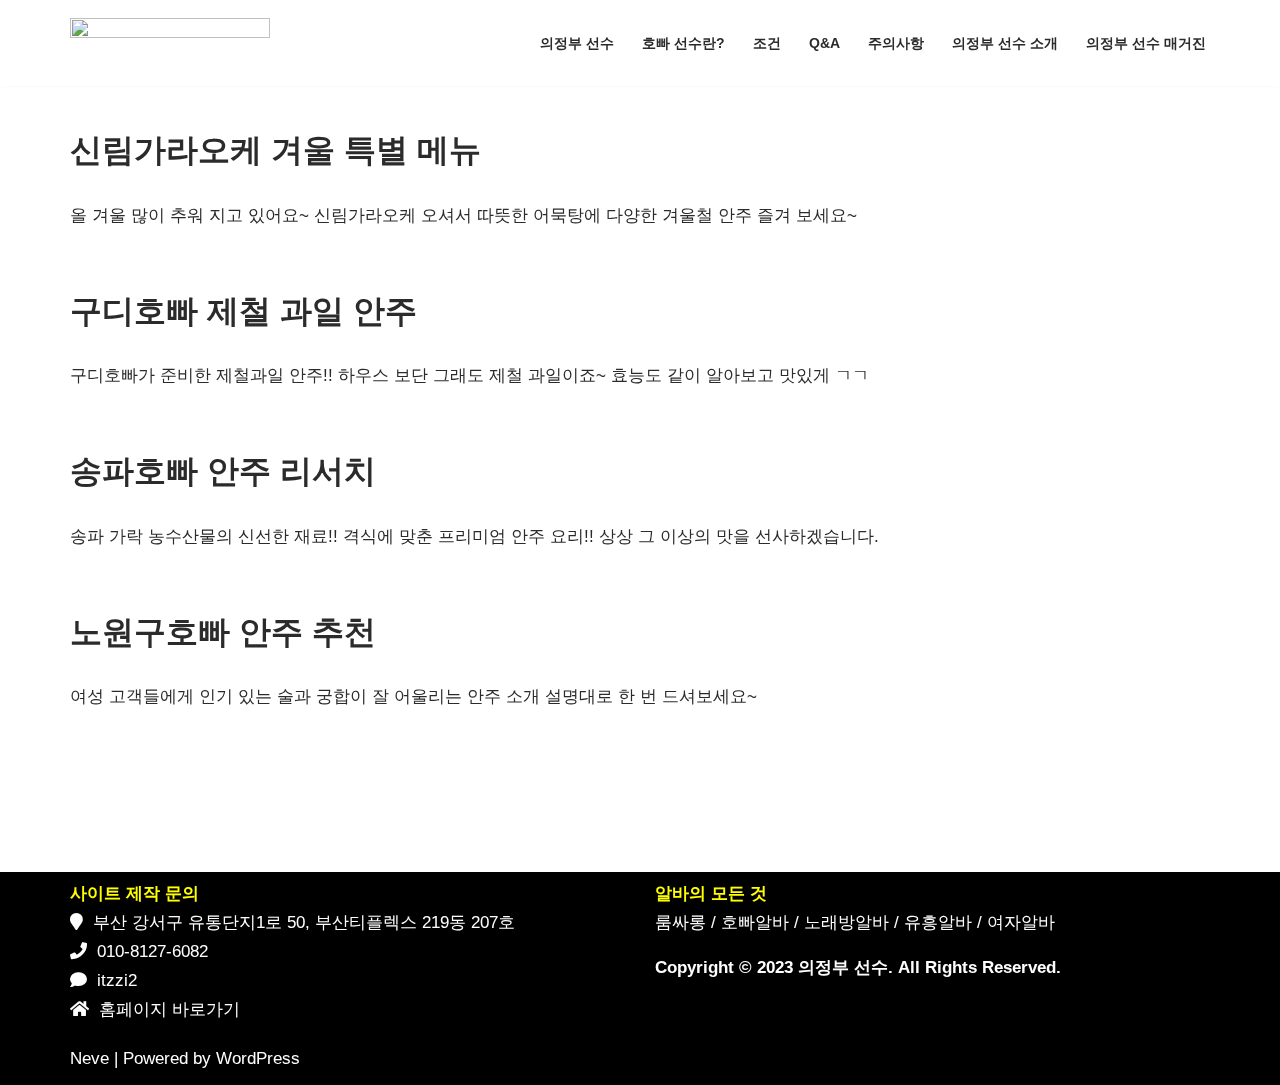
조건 (767, 43)
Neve (89, 1058)
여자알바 (1021, 922)
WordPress (258, 1058)
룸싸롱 (680, 922)
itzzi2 (117, 980)
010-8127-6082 (152, 951)
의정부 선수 (577, 43)
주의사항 (896, 43)
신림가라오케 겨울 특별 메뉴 (275, 150)
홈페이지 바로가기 (169, 1009)
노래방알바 (846, 922)
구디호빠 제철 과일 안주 (243, 311)
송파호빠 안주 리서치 (223, 471)
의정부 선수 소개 (1005, 43)
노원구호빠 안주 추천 (223, 632)
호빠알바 (755, 922)
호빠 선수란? (683, 43)
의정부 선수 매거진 (1146, 43)
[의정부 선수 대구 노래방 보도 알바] (175, 43)
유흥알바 (938, 922)
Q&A (824, 43)
